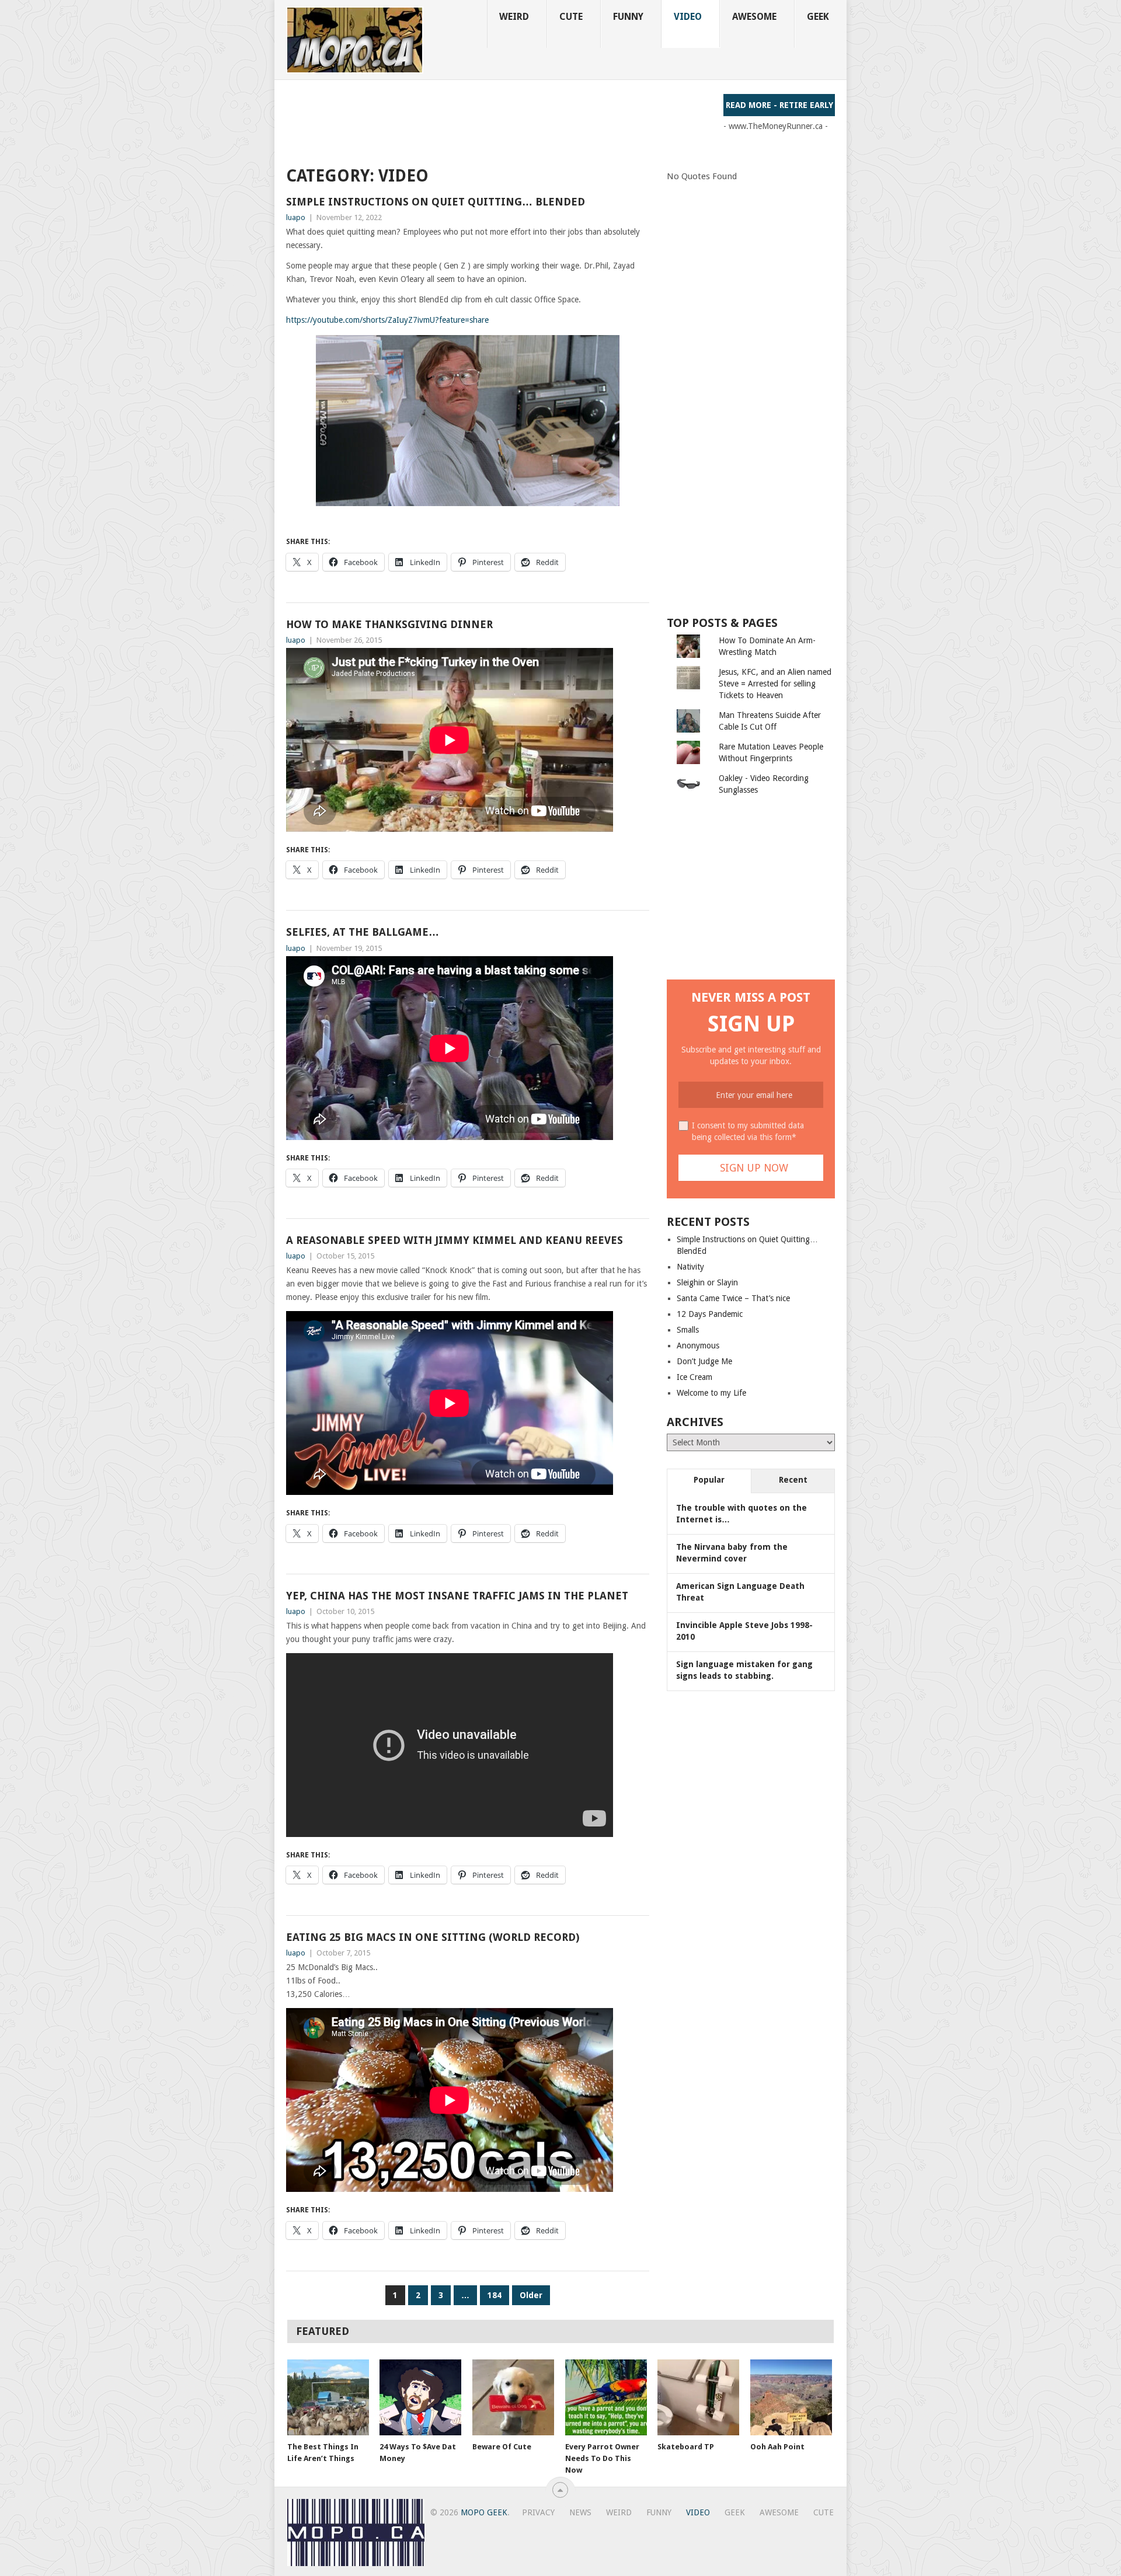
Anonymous (698, 1345)
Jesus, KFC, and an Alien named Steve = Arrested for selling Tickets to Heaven (775, 684)
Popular (709, 1480)
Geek (818, 17)
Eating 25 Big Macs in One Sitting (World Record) (433, 1937)
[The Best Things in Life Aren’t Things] (328, 2397)
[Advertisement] (499, 120)
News (580, 2512)
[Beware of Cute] (513, 2397)
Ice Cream (694, 1377)
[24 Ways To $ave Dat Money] (420, 2397)
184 (495, 2295)
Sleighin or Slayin (707, 1282)
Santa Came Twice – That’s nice (733, 1298)
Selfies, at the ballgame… (363, 932)
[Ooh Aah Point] (791, 2397)
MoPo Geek (484, 2512)
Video (688, 17)
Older (531, 2295)
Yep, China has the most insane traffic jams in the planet (457, 1596)
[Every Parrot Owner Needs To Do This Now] (606, 2397)
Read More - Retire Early (779, 105)
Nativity (690, 1267)
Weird (514, 17)
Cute (571, 17)
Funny (628, 17)
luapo (296, 217)
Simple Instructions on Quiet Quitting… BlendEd (436, 202)
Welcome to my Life (711, 1393)
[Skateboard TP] (698, 2397)
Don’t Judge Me (704, 1361)
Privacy (538, 2512)
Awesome (754, 17)
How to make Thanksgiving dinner (389, 624)
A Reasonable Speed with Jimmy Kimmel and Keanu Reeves (455, 1240)
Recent (793, 1480)
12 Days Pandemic (710, 1314)
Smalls (688, 1330)
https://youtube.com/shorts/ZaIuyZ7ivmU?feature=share (387, 320)
